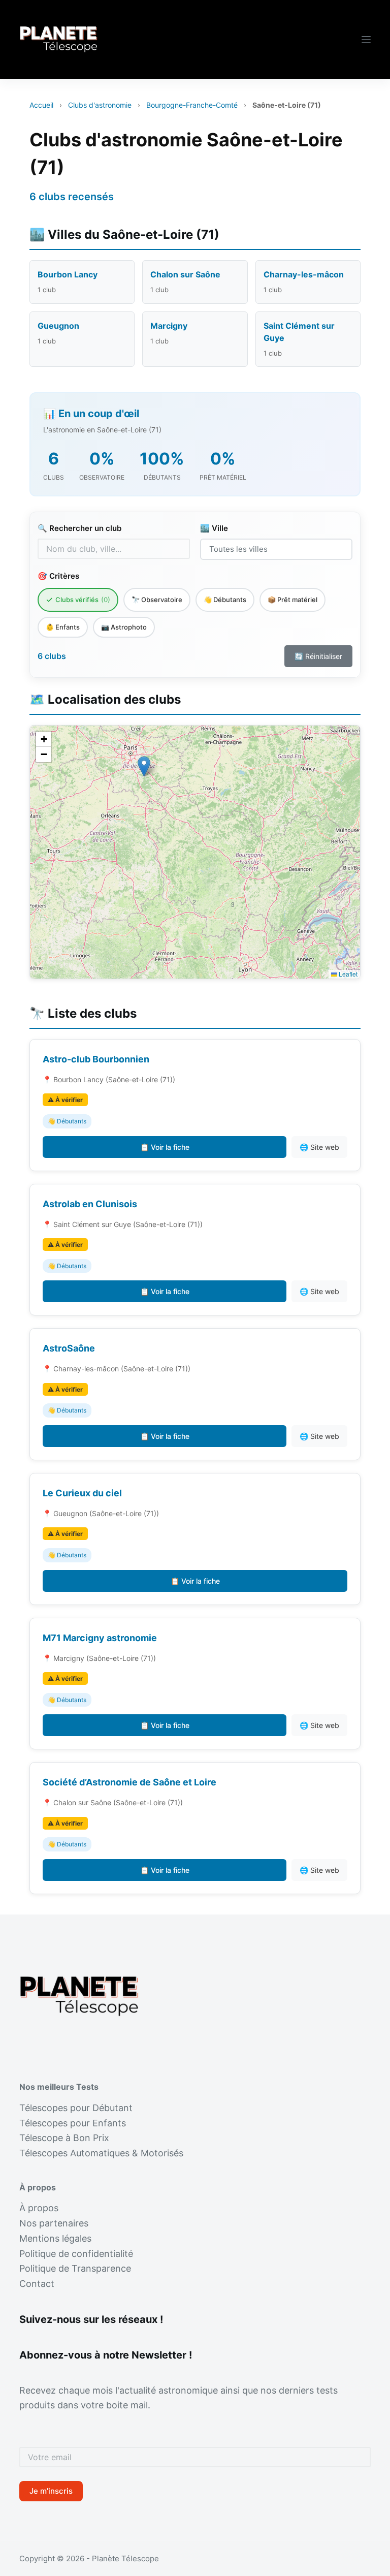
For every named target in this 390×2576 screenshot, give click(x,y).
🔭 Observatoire (157, 600)
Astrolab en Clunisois (90, 1204)
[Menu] (366, 40)
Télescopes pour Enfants (73, 2123)
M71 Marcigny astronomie (100, 1638)
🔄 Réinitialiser (318, 656)
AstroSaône (69, 1348)
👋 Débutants (225, 600)
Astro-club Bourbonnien (96, 1059)
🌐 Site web (319, 1147)
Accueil (41, 105)
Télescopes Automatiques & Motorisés (101, 2153)
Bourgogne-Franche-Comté (192, 105)
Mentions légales (55, 2238)
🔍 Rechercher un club (79, 528)
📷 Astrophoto (124, 627)
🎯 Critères (58, 576)
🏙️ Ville (214, 528)
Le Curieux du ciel (82, 1493)
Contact (37, 2284)
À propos (39, 2208)
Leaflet (347, 974)
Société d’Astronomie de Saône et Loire (129, 1782)
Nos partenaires (54, 2223)
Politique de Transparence (75, 2268)
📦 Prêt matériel (292, 600)
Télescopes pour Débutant (76, 2108)
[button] (144, 766)
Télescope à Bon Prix (64, 2138)
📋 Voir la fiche (165, 1147)
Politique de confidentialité (76, 2254)
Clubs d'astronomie (100, 105)
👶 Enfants (63, 627)
